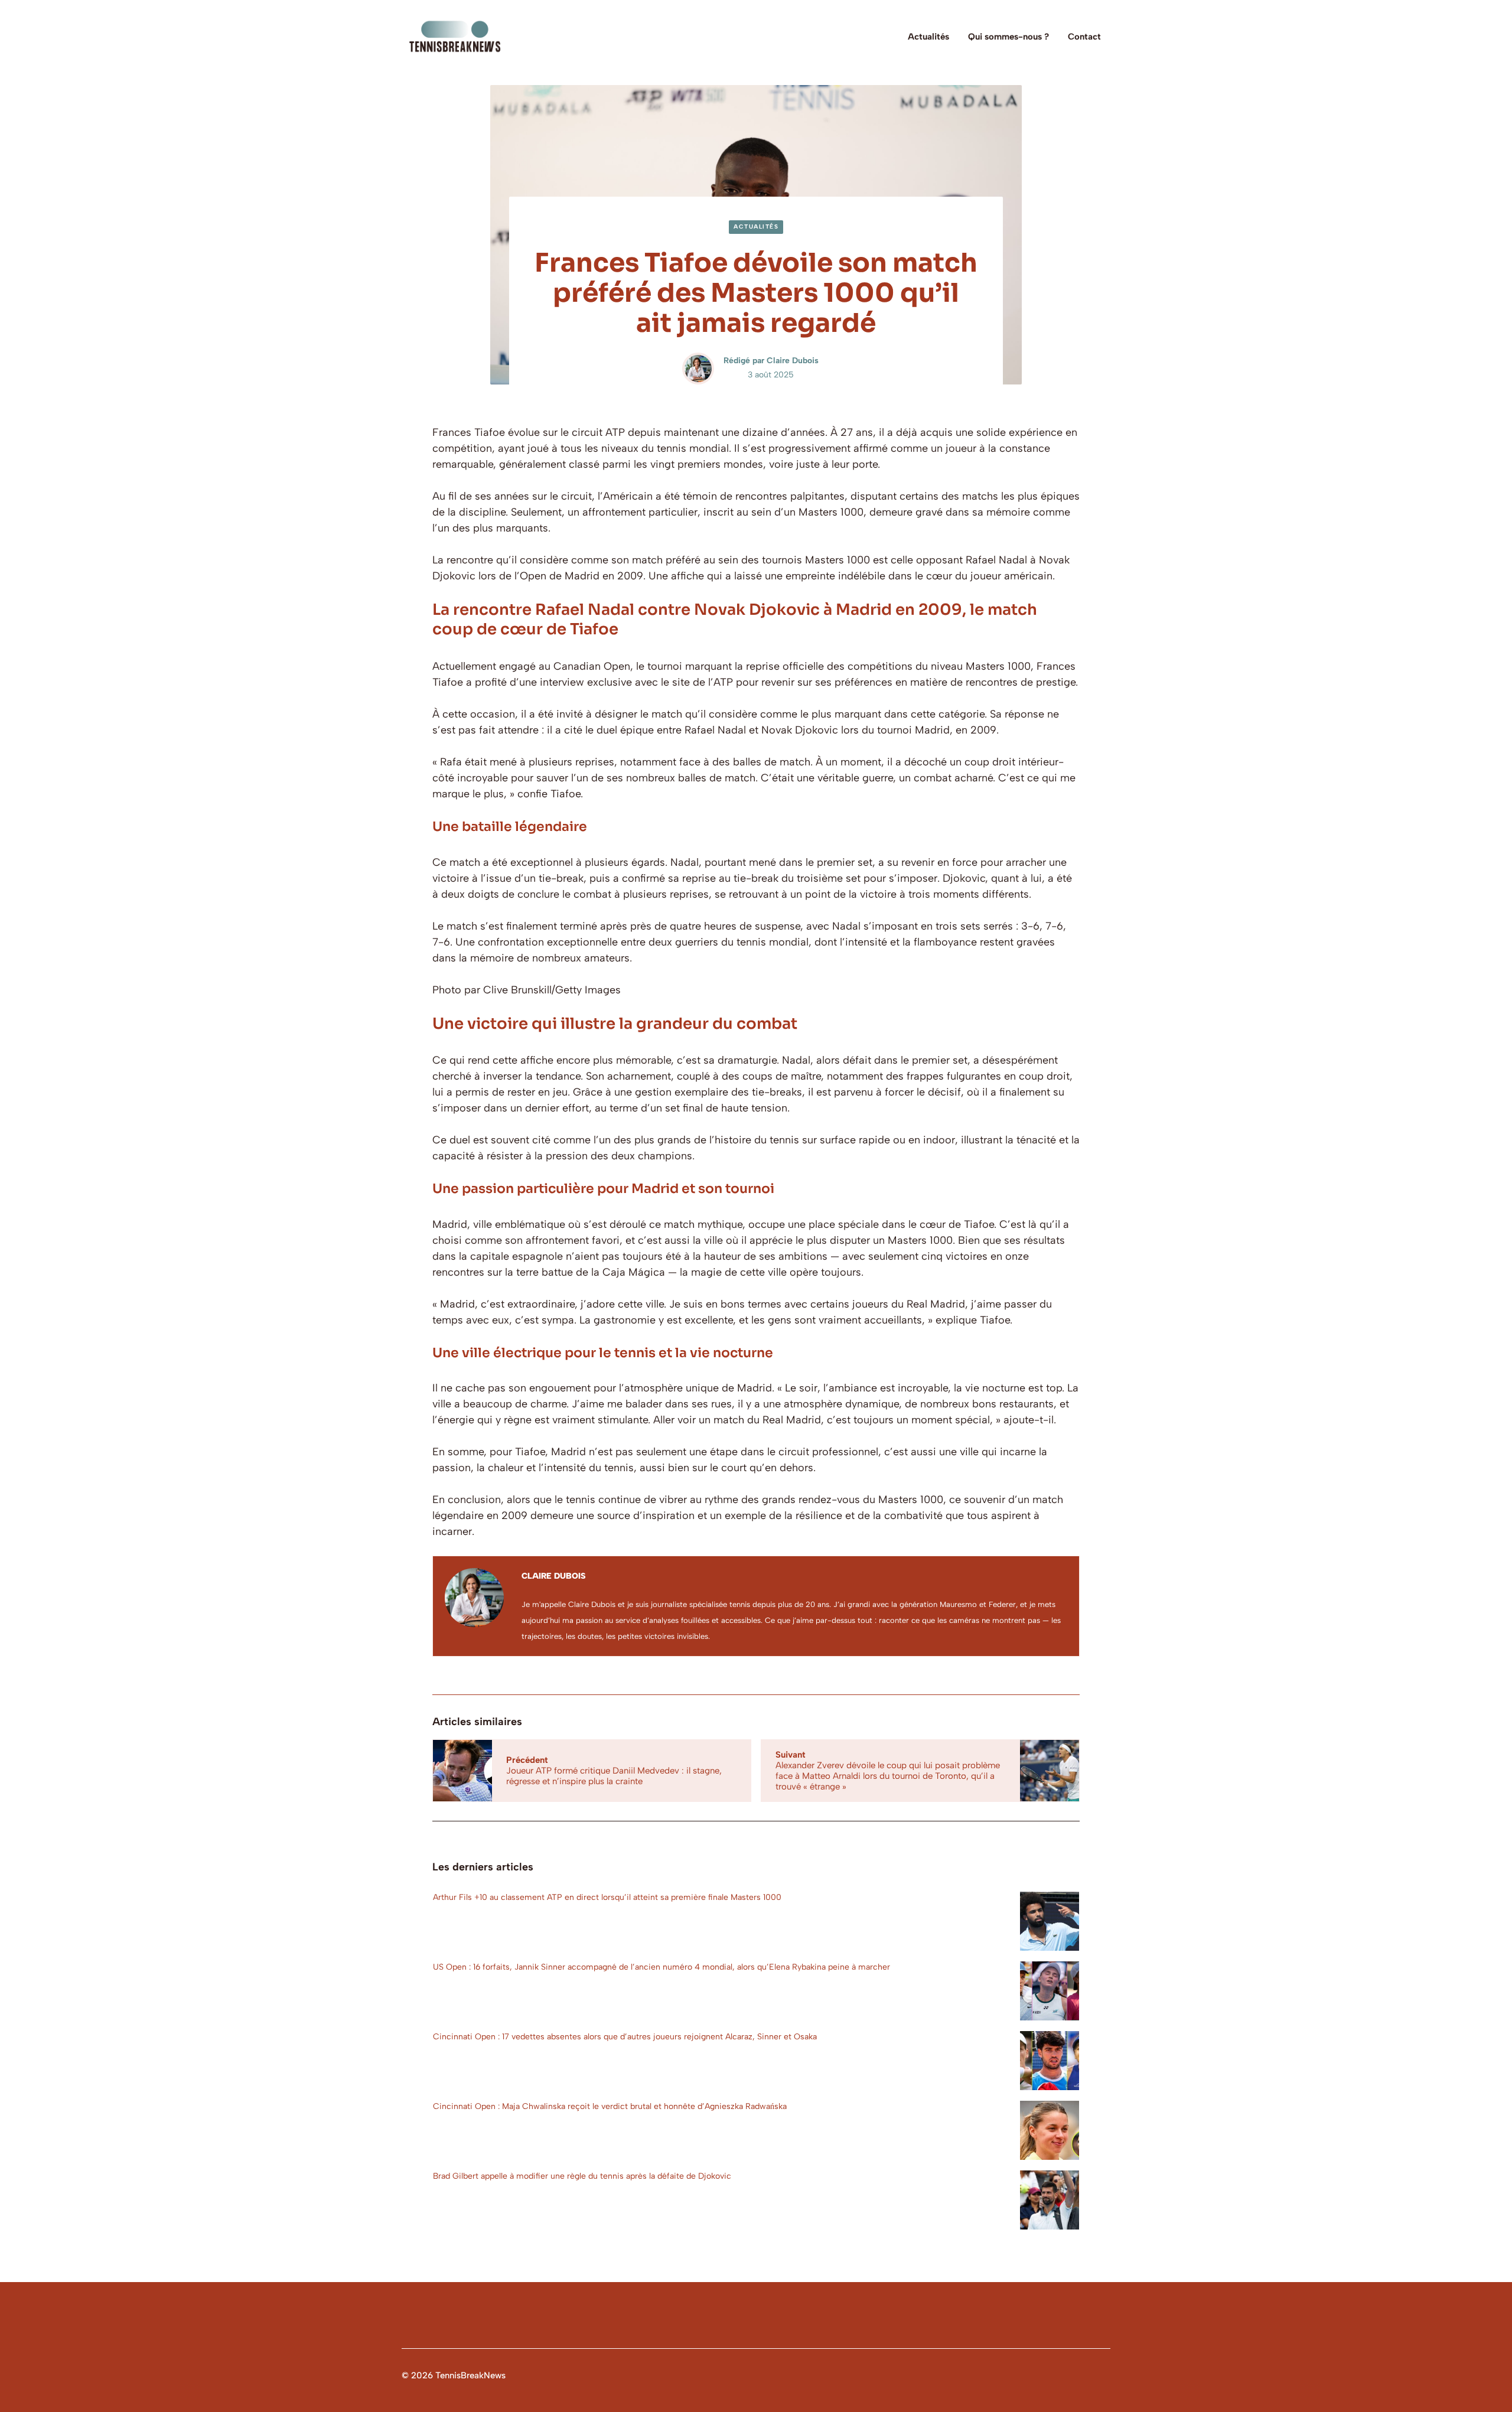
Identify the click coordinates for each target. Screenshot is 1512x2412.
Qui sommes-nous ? (1008, 37)
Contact (1084, 37)
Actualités (928, 37)
